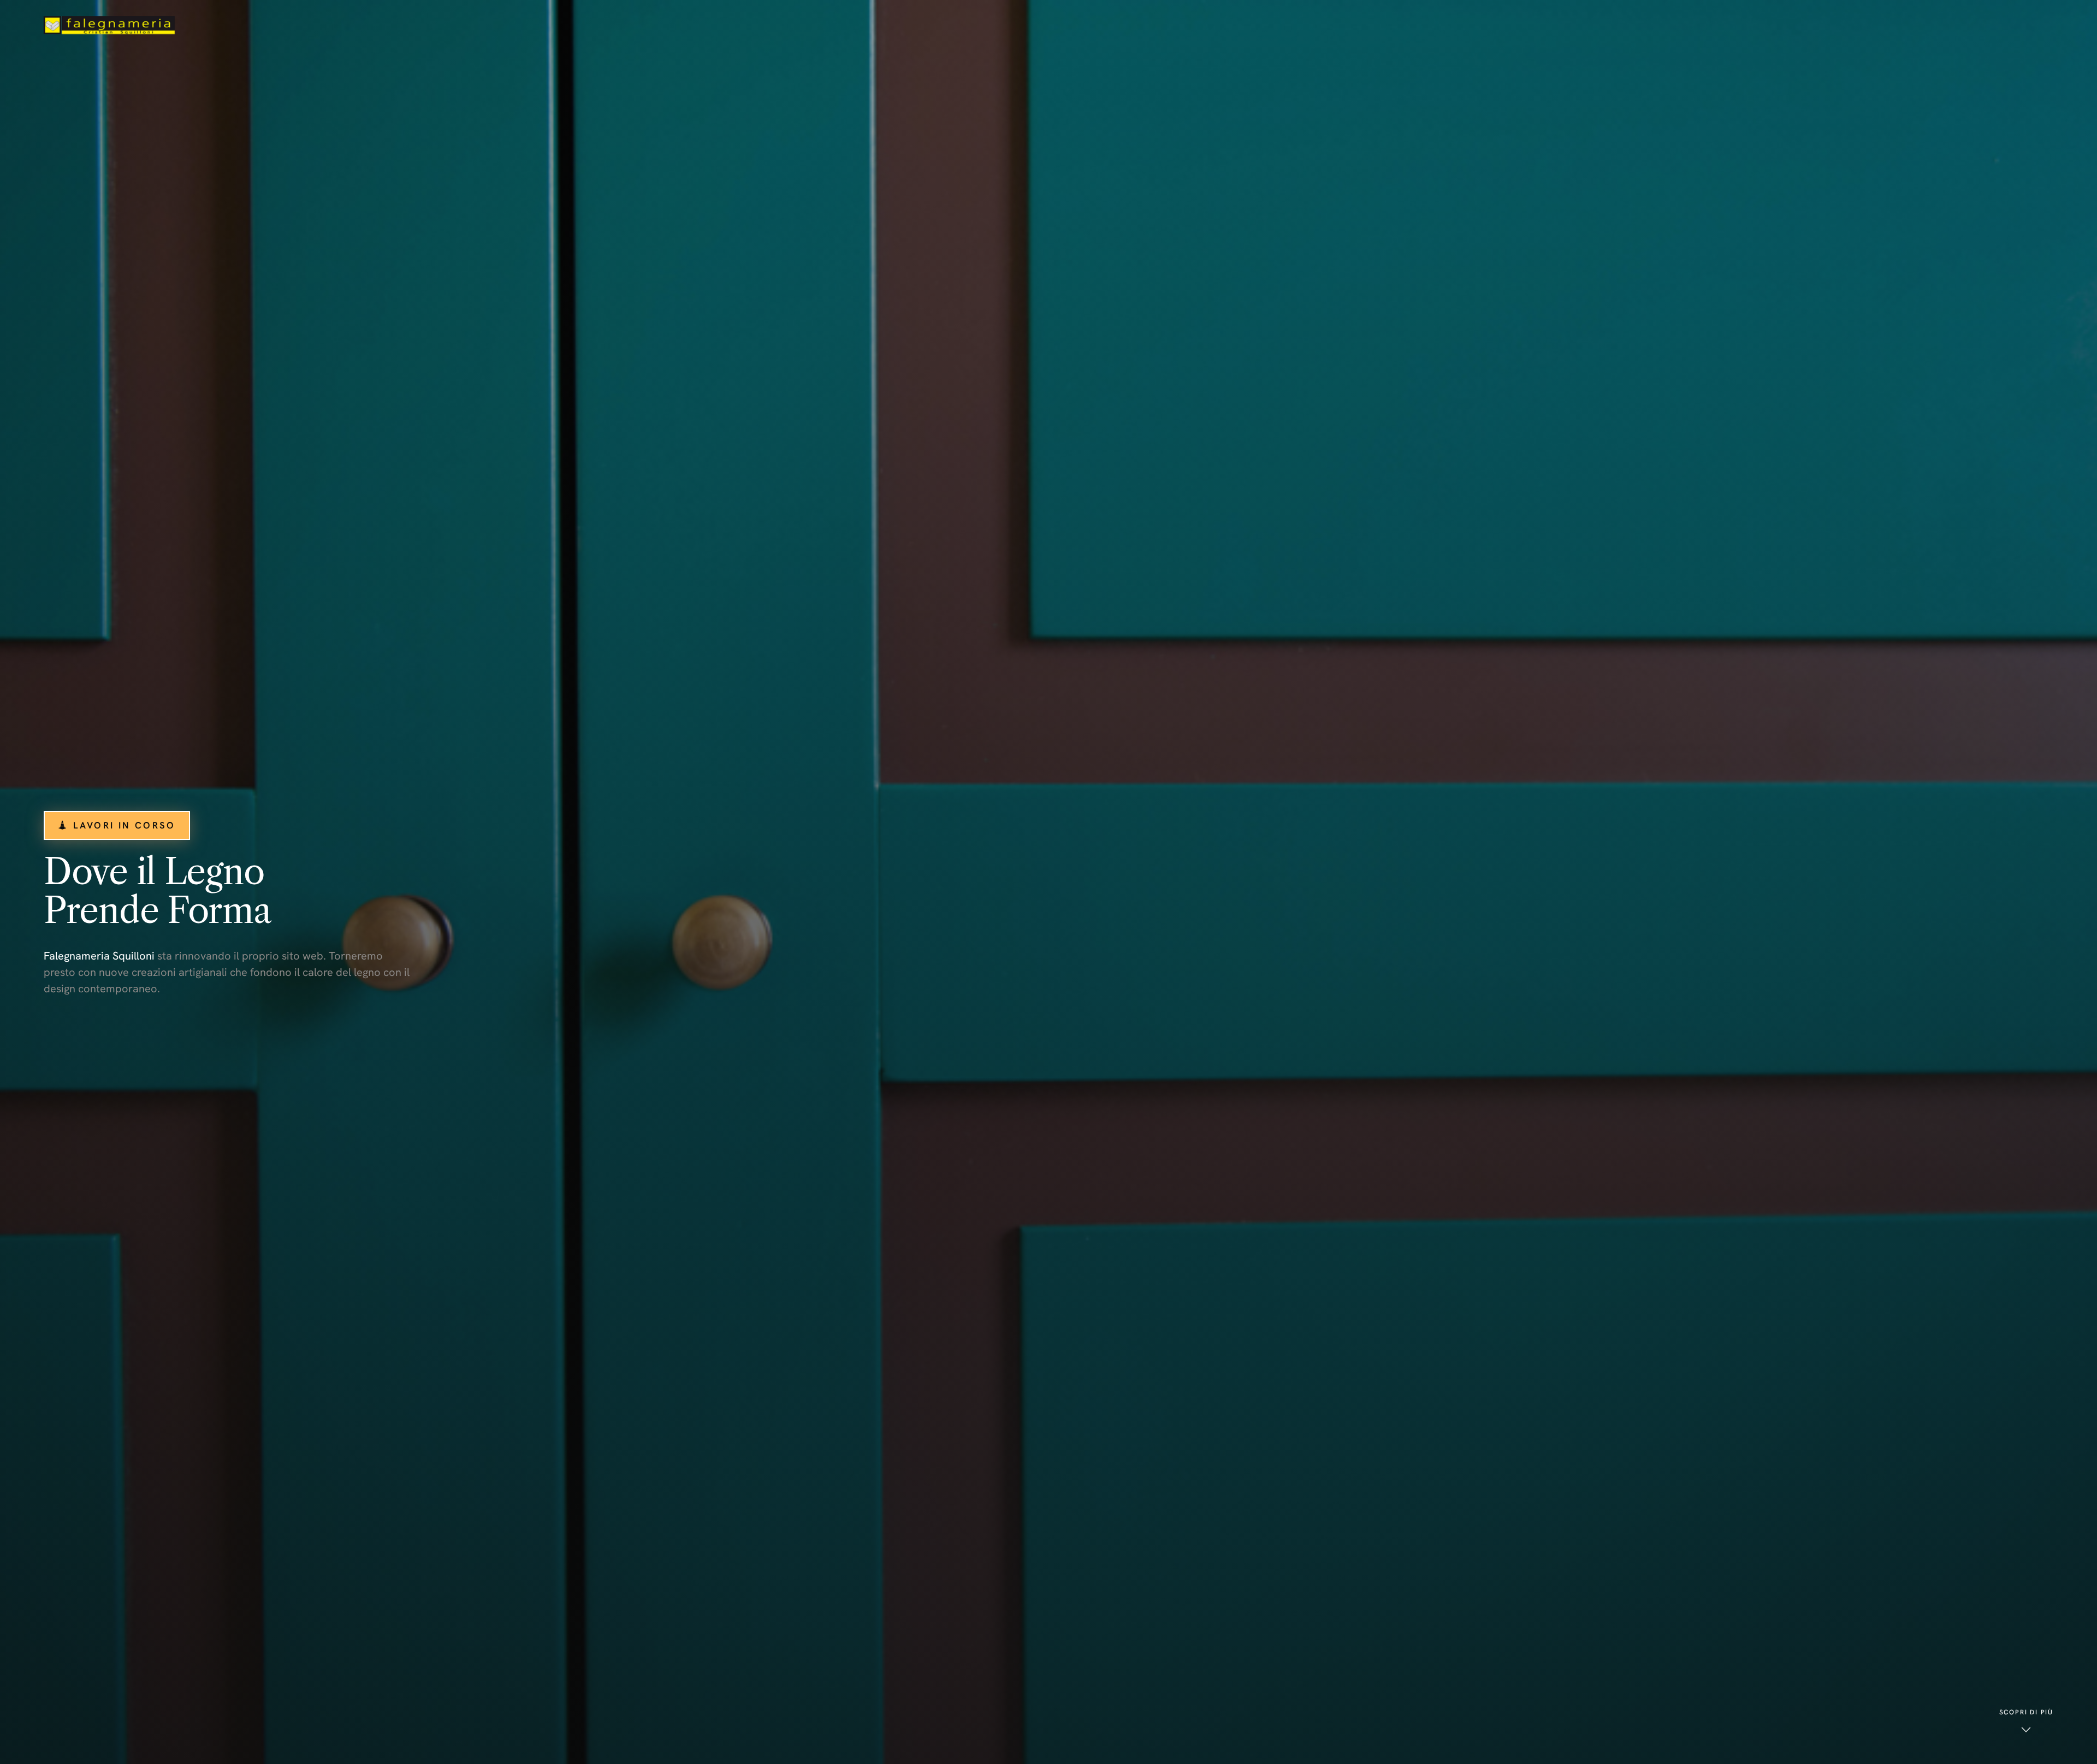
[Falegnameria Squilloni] (109, 25)
